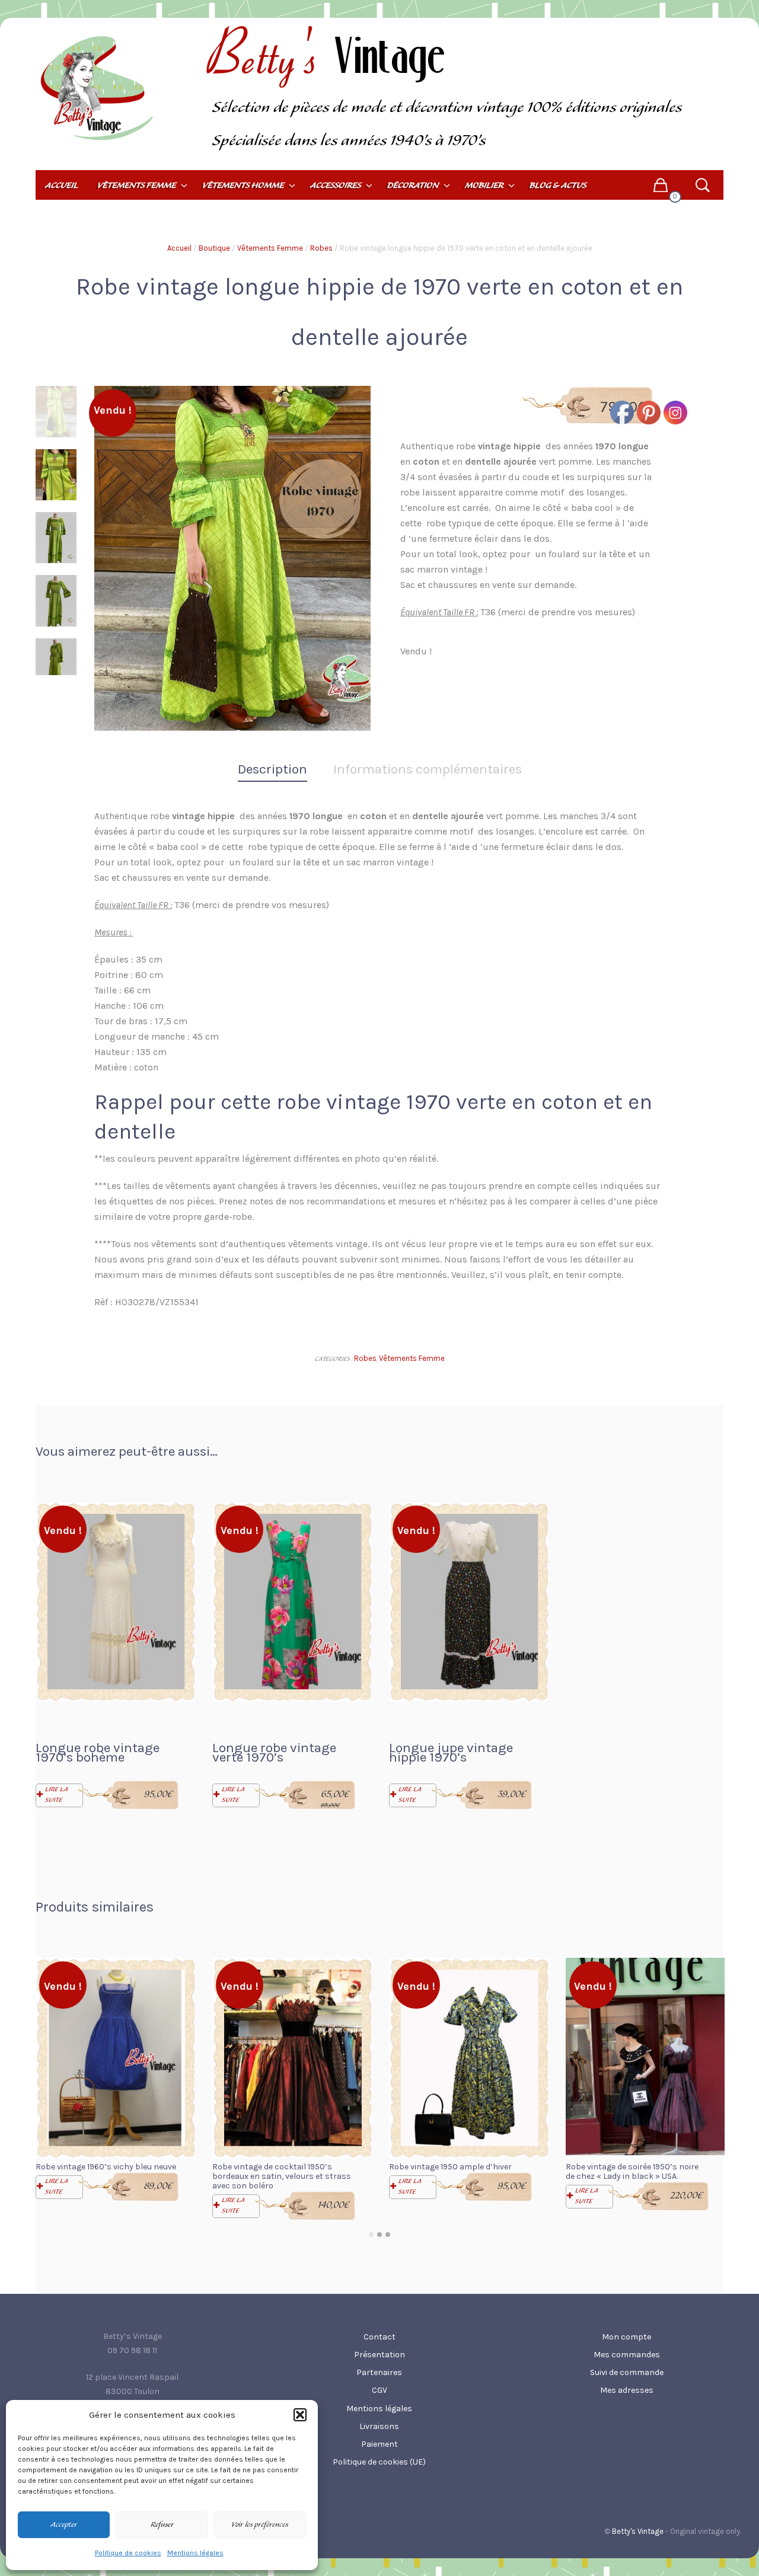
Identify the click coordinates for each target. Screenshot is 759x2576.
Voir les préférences (260, 2525)
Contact (379, 2337)
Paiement (379, 2444)
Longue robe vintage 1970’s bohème (98, 1752)
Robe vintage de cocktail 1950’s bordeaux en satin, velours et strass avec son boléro (282, 2176)
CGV (379, 2390)
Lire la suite (56, 1795)
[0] (660, 185)
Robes (321, 248)
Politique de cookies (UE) (379, 2462)
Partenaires (379, 2372)
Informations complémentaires (428, 769)
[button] (300, 2415)
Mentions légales (195, 2553)
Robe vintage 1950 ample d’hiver (450, 2167)
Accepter (64, 2525)
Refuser (162, 2525)
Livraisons (379, 2426)
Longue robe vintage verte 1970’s (274, 1752)
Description (272, 769)
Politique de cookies (128, 2553)
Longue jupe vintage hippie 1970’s (451, 1752)
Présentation (379, 2355)
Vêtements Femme (270, 248)
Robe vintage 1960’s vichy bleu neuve (106, 2167)
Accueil (179, 248)
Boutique (214, 248)
